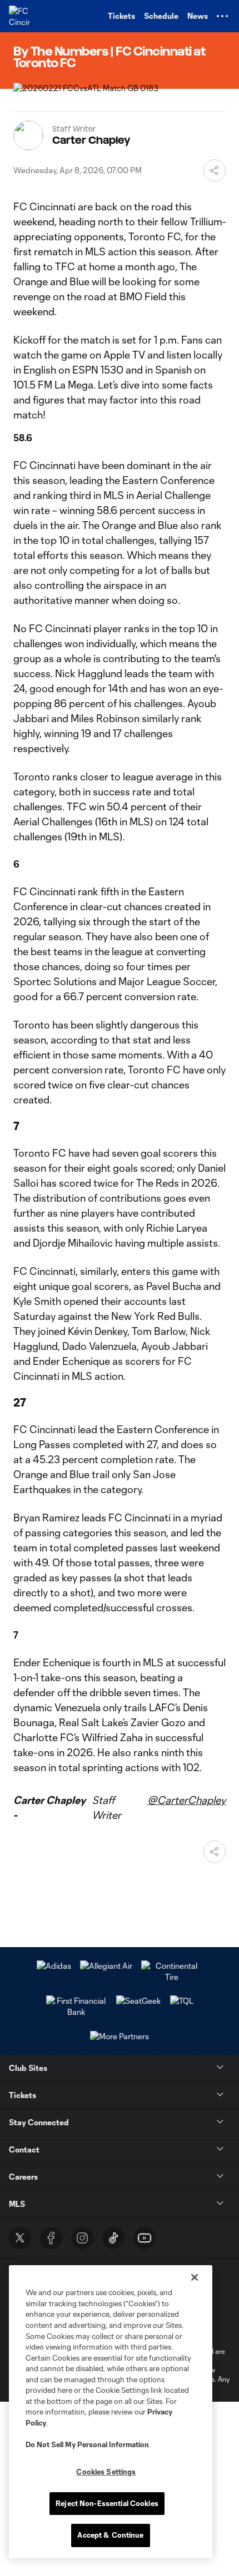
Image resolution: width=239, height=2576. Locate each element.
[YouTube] (145, 2238)
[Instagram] (82, 2238)
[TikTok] (113, 2238)
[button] (222, 16)
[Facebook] (51, 2238)
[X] (20, 2238)
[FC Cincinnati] (19, 16)
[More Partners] (182, 2001)
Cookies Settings (106, 2472)
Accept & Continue (110, 2535)
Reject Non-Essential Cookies (107, 2503)
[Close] (195, 2277)
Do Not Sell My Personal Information (87, 2444)
